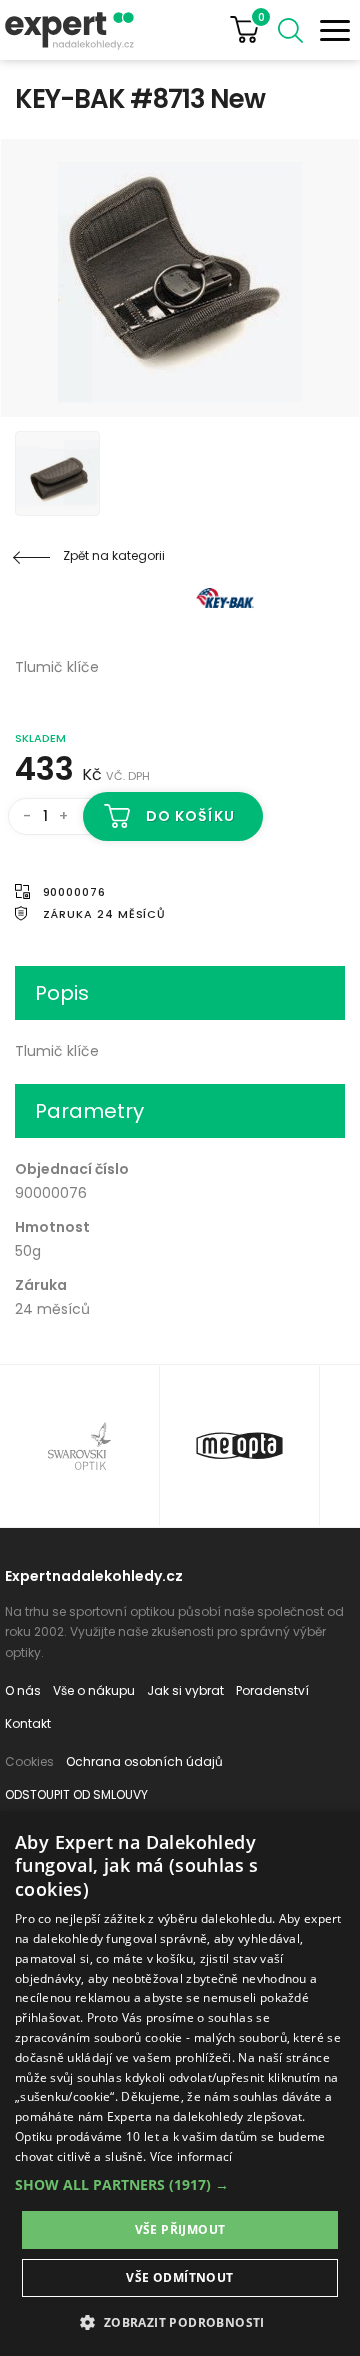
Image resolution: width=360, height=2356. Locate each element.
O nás (23, 1690)
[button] (180, 2184)
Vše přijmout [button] (180, 2229)
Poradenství (272, 1690)
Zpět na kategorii (114, 555)
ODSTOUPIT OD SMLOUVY (76, 1794)
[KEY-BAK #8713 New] (180, 278)
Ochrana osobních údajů (144, 1761)
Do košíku (190, 816)
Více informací (191, 2156)
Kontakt (28, 1723)
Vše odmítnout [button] (179, 2277)
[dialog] (180, 2083)
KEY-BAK (135, 598)
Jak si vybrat (185, 1690)
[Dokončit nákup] (252, 30)
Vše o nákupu (94, 1690)
